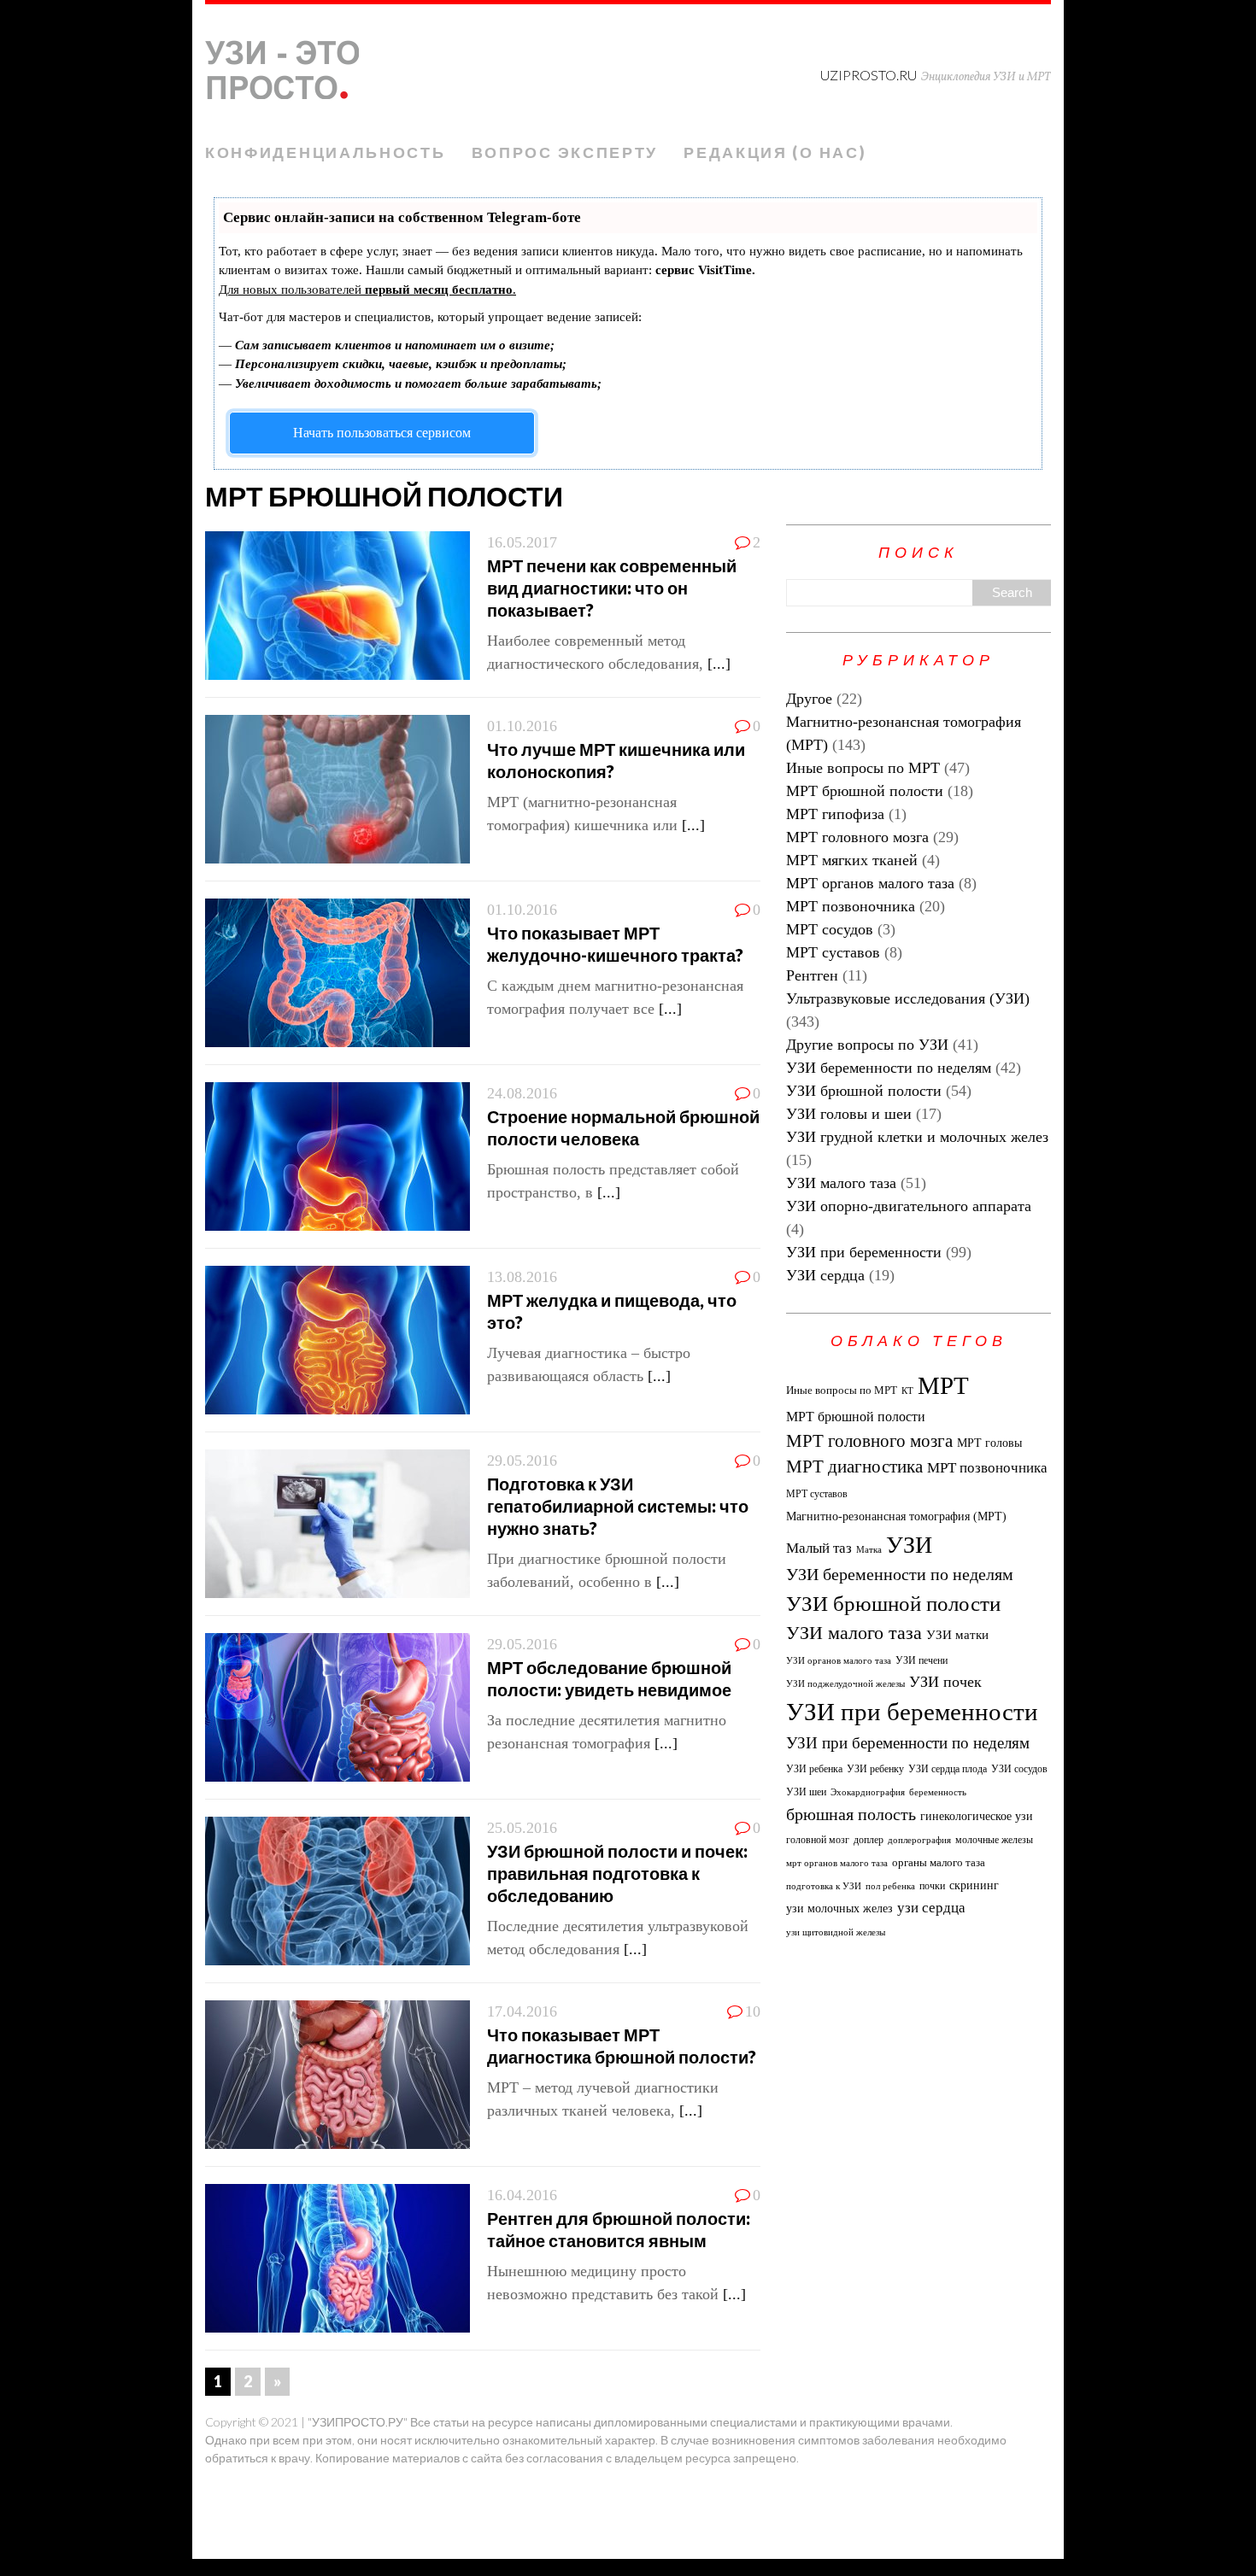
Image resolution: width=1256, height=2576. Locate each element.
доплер (869, 1840)
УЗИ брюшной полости (864, 1091)
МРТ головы (989, 1443)
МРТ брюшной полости (865, 791)
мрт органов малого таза (837, 1863)
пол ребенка (890, 1886)
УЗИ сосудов (1019, 1769)
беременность (938, 1792)
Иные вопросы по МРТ (863, 768)
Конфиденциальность (326, 152)
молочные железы (994, 1840)
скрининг (974, 1885)
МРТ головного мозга (857, 837)
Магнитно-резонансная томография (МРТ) (896, 1516)
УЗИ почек (945, 1682)
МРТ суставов (833, 952)
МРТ (943, 1385)
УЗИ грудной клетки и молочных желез (917, 1137)
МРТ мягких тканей (852, 860)
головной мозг (818, 1840)
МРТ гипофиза (835, 814)
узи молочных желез (839, 1908)
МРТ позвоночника (851, 906)
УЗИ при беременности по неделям (908, 1743)
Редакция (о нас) (775, 152)
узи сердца (931, 1908)
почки (932, 1886)
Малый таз (819, 1548)
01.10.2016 (522, 726)
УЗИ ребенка (814, 1769)
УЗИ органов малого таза (839, 1661)
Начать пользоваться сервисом (382, 433)
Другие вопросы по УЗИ (867, 1045)
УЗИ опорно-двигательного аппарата (909, 1206)
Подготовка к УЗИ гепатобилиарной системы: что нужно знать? (618, 1506)
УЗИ (909, 1545)
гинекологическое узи (977, 1816)
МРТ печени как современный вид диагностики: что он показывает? (612, 588)
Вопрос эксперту (565, 152)
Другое (809, 699)
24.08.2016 (522, 1093)
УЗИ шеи (806, 1792)
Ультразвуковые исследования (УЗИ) (908, 998)
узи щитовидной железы (836, 1932)
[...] (719, 664)
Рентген (812, 975)
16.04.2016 (522, 2195)
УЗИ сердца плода (948, 1769)
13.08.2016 (522, 1277)
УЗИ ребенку (875, 1769)
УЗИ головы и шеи (849, 1114)
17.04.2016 (522, 2011)
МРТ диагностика (854, 1467)
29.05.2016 (522, 1461)
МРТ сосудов (830, 929)
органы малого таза (939, 1862)
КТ (907, 1391)
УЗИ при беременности (864, 1252)
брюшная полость (851, 1814)
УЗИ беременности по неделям (889, 1068)
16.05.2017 (522, 542)
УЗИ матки (957, 1635)
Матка (869, 1550)
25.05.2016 (522, 1828)
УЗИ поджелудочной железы (845, 1684)
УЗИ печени (921, 1660)
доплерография (919, 1840)
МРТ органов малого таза (870, 883)
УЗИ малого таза (841, 1183)
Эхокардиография (868, 1792)
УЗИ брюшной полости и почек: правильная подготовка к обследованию (617, 1873)
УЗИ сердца (825, 1275)
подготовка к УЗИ (824, 1886)
